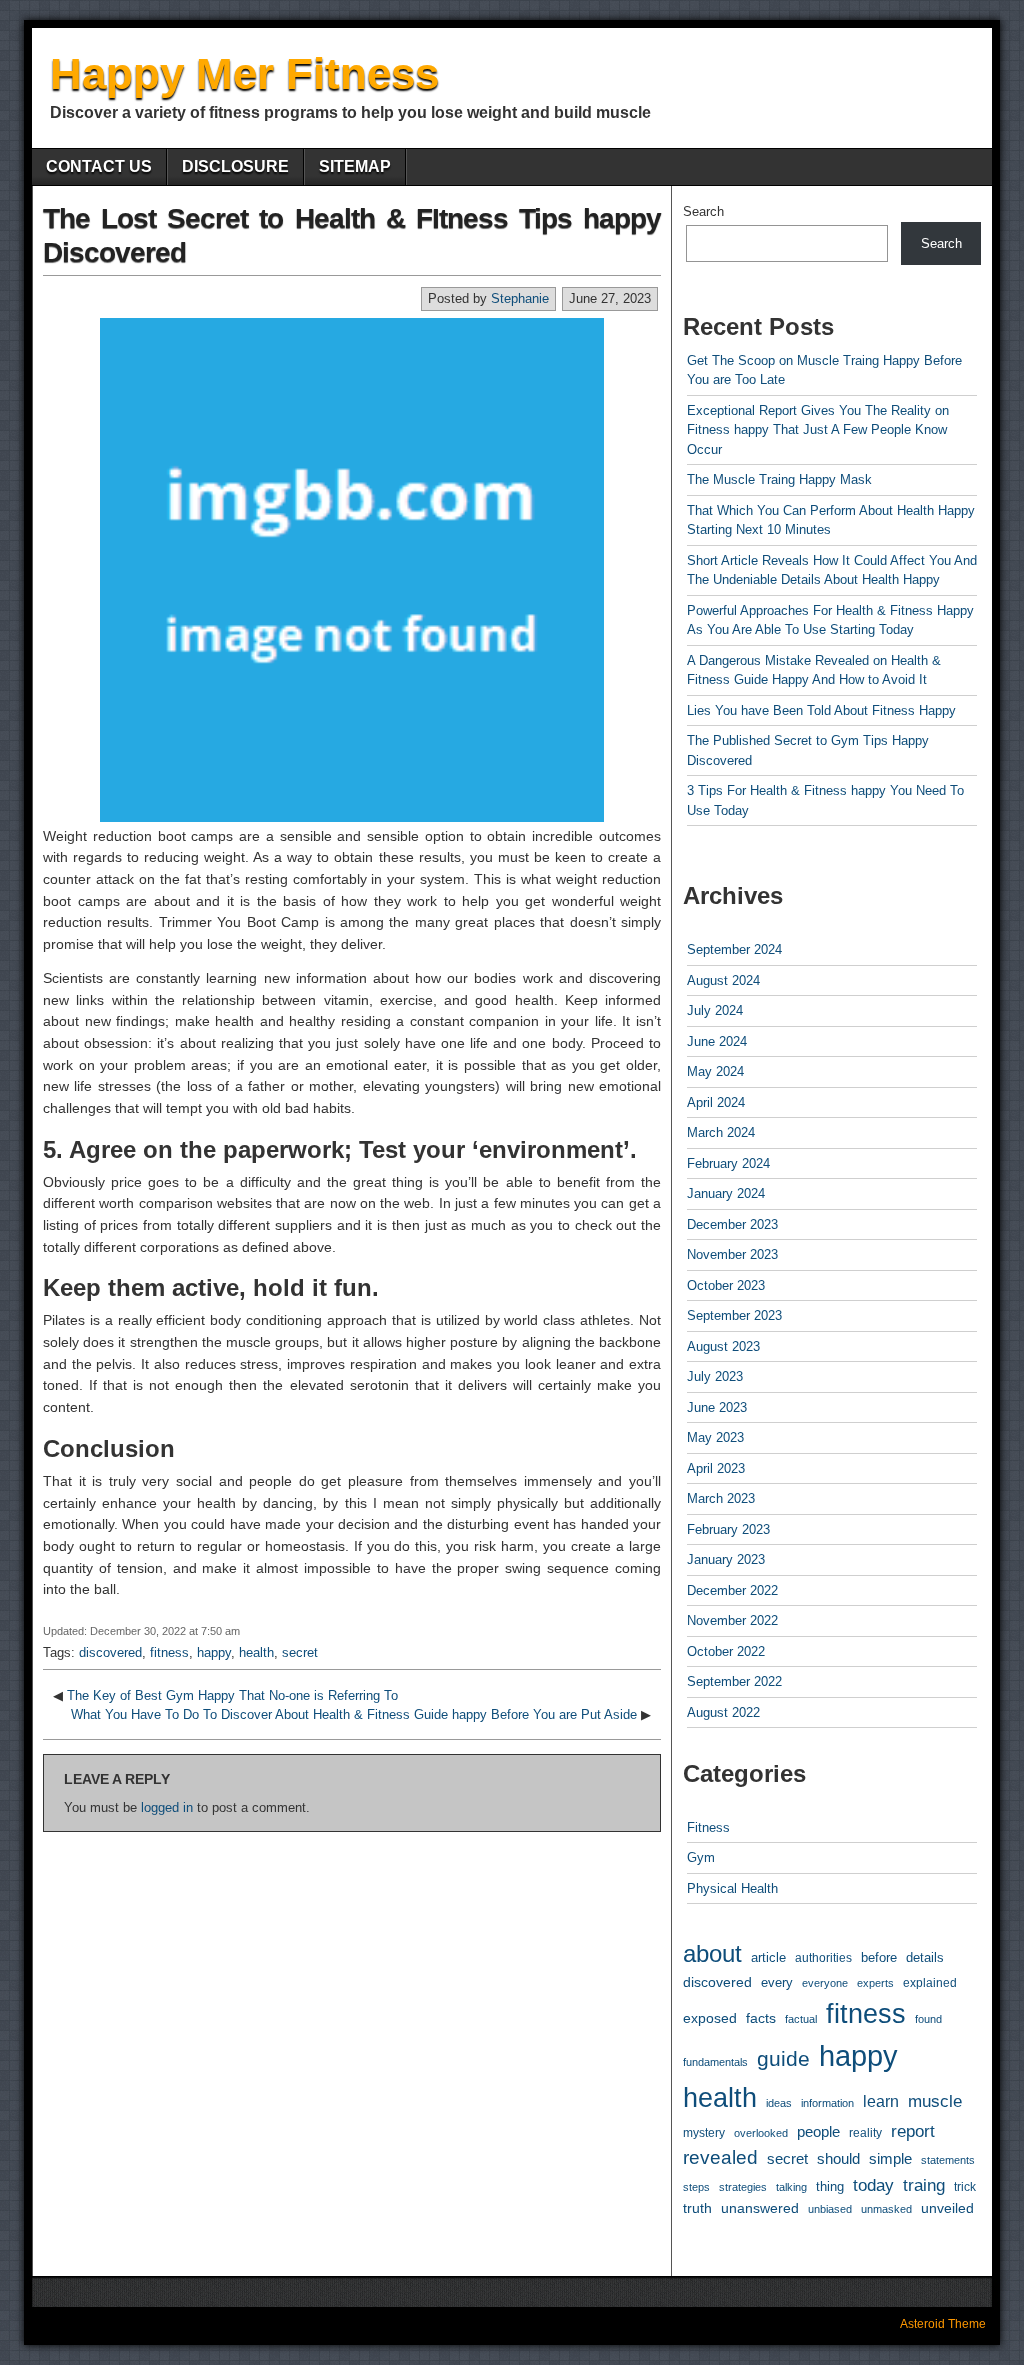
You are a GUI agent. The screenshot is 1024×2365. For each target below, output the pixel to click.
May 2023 (715, 1437)
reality (865, 2133)
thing (830, 2186)
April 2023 (716, 1468)
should (838, 2159)
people (818, 2131)
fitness (169, 1652)
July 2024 (715, 1010)
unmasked (886, 2209)
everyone (825, 1983)
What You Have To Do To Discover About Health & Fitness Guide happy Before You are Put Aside (354, 1714)
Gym (701, 1857)
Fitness (708, 1827)
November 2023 (732, 1254)
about (712, 1953)
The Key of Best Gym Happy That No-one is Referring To (232, 1695)
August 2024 (723, 980)
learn (881, 2101)
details (925, 1958)
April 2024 (716, 1102)
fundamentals (715, 2062)
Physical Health (732, 1888)
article (768, 1957)
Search (703, 211)
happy (214, 1652)
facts (761, 2018)
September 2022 (734, 1681)
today (873, 2185)
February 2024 (728, 1163)
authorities (823, 1957)
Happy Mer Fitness (244, 73)
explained (930, 1983)
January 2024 (726, 1193)
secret (300, 1652)
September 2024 (734, 949)
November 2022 (732, 1620)
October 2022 (726, 1651)
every (777, 1983)
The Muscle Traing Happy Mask (779, 479)
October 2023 (726, 1285)
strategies (743, 2187)
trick (965, 2186)
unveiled (947, 2208)
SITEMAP (355, 166)
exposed (710, 2018)
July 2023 (715, 1376)
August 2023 (723, 1346)
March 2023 (721, 1498)
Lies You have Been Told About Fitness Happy (821, 710)
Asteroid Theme (943, 2324)
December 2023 (732, 1224)
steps (696, 2187)
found (928, 2019)
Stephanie (520, 298)
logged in (167, 1807)
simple (890, 2159)
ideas (779, 2103)
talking (791, 2187)
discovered (110, 1652)
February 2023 (728, 1529)
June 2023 (717, 1407)
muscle (935, 2101)
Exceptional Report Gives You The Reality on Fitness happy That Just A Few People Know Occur (818, 430)
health (256, 1652)
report (913, 2131)
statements (948, 2160)
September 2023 (734, 1315)
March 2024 (721, 1132)
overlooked (761, 2133)
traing (924, 2185)
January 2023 (726, 1559)
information (827, 2103)
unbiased (830, 2209)
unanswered (760, 2208)
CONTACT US (99, 166)
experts (875, 1983)
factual (801, 2019)
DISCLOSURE (235, 166)
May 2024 (715, 1071)
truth (697, 2208)
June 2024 (717, 1041)
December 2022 (732, 1590)
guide (783, 2058)
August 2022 (723, 1712)
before (879, 1958)
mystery (704, 2132)
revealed (720, 2157)
